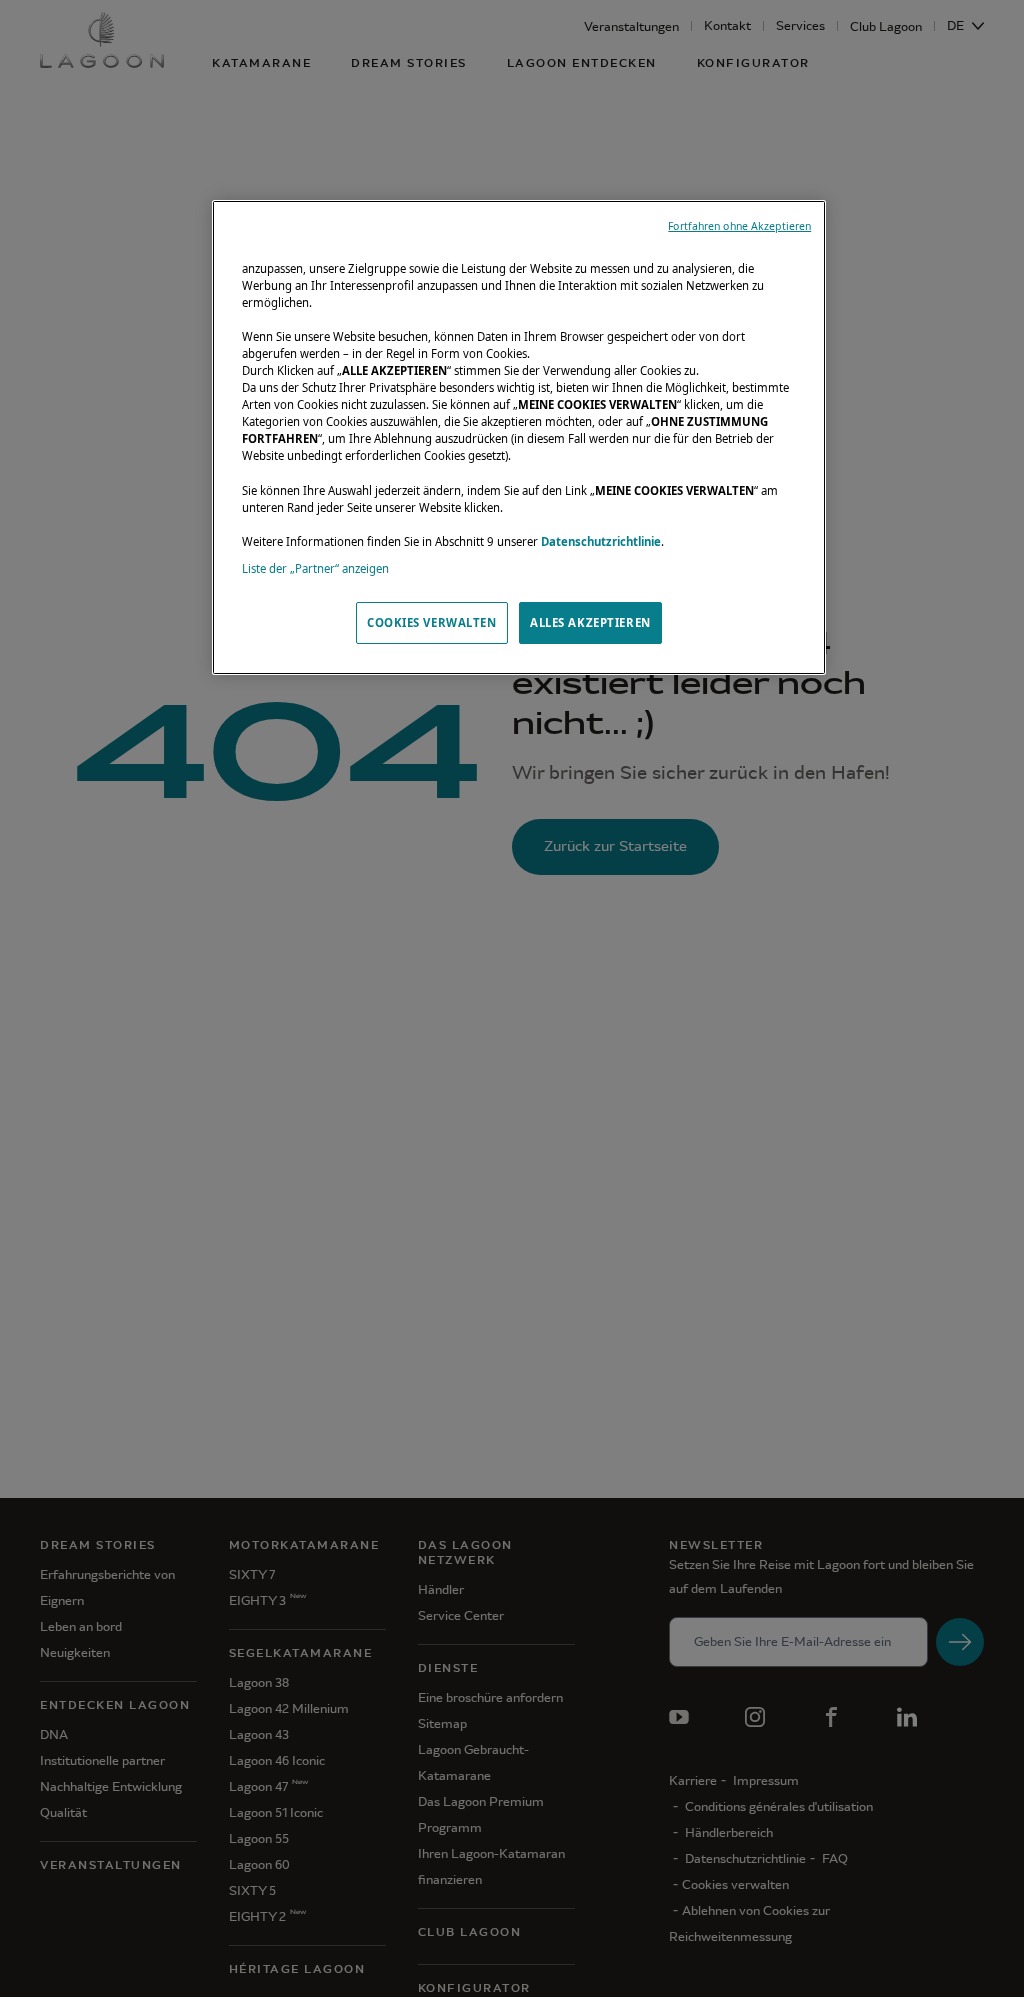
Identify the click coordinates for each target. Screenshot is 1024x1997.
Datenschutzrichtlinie (601, 541)
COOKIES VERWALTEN (432, 622)
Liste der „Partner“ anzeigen (315, 568)
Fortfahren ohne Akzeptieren (739, 226)
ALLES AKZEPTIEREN (590, 622)
